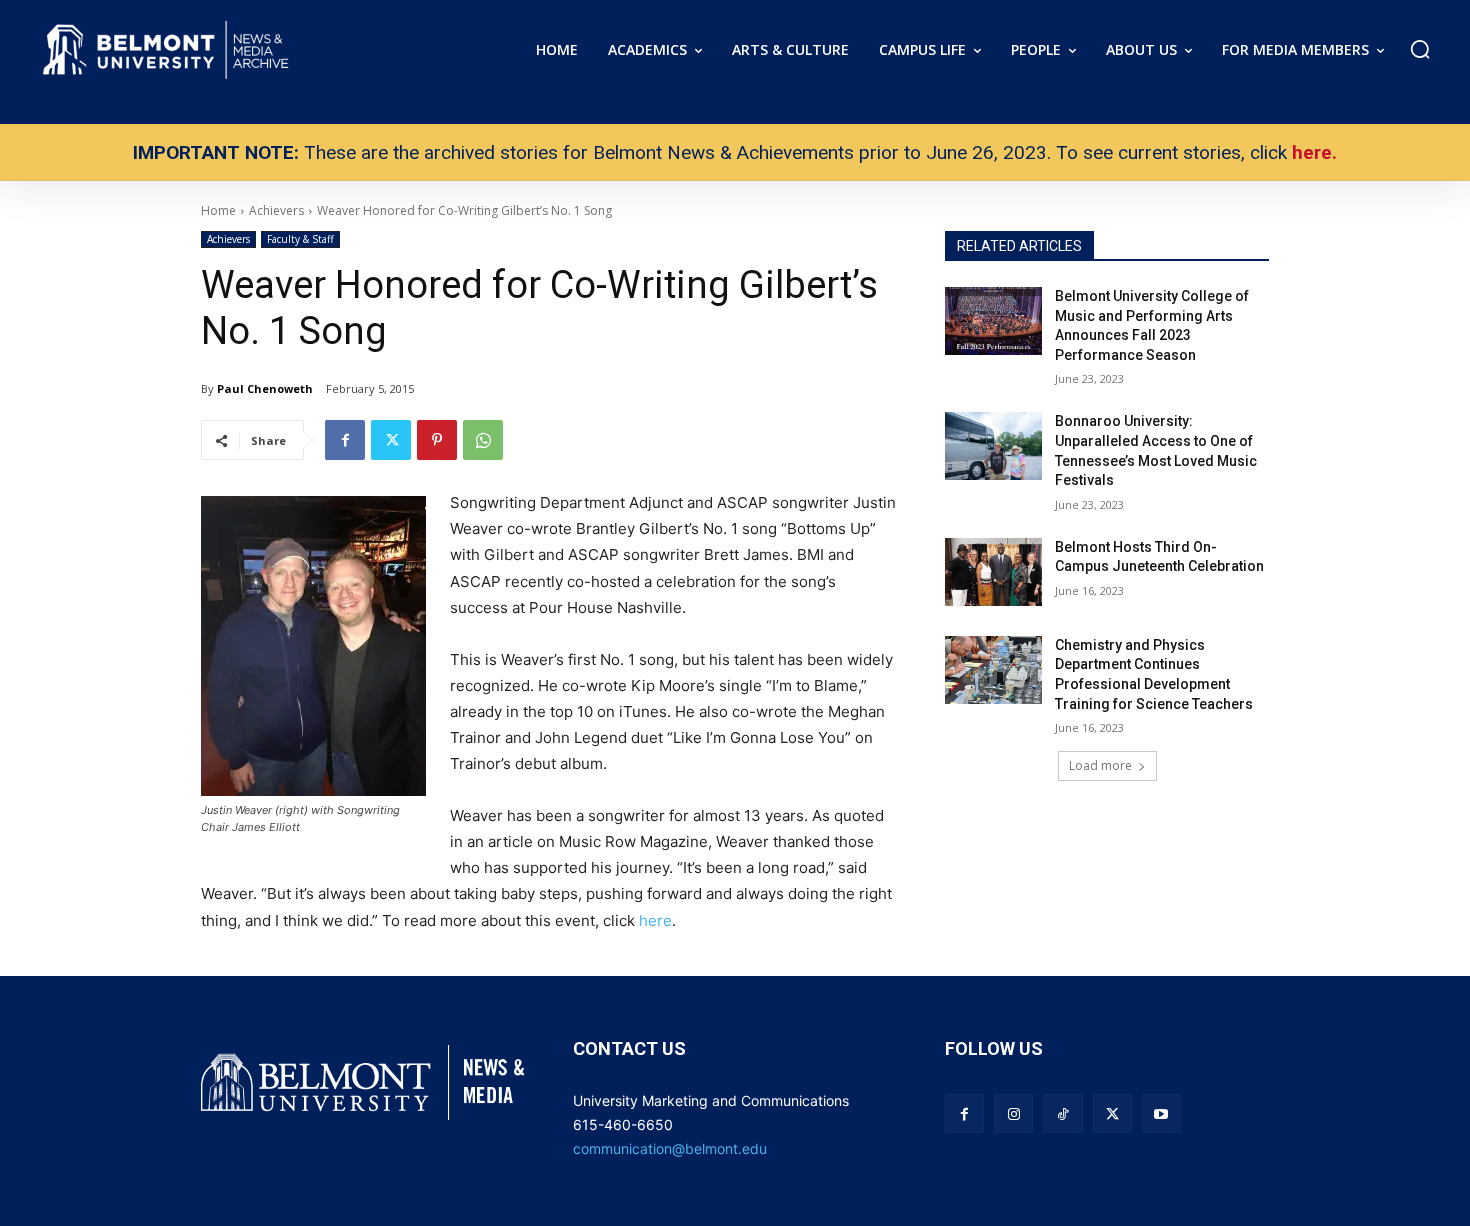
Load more (1100, 765)
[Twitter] (391, 440)
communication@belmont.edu (670, 1148)
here (655, 920)
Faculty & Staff (300, 239)
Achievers (228, 239)
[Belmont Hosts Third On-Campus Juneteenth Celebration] (993, 572)
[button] (1420, 49)
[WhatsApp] (483, 440)
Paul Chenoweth (265, 388)
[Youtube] (1161, 1113)
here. (1314, 152)
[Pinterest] (437, 440)
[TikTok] (1062, 1113)
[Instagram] (1013, 1113)
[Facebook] (345, 440)
